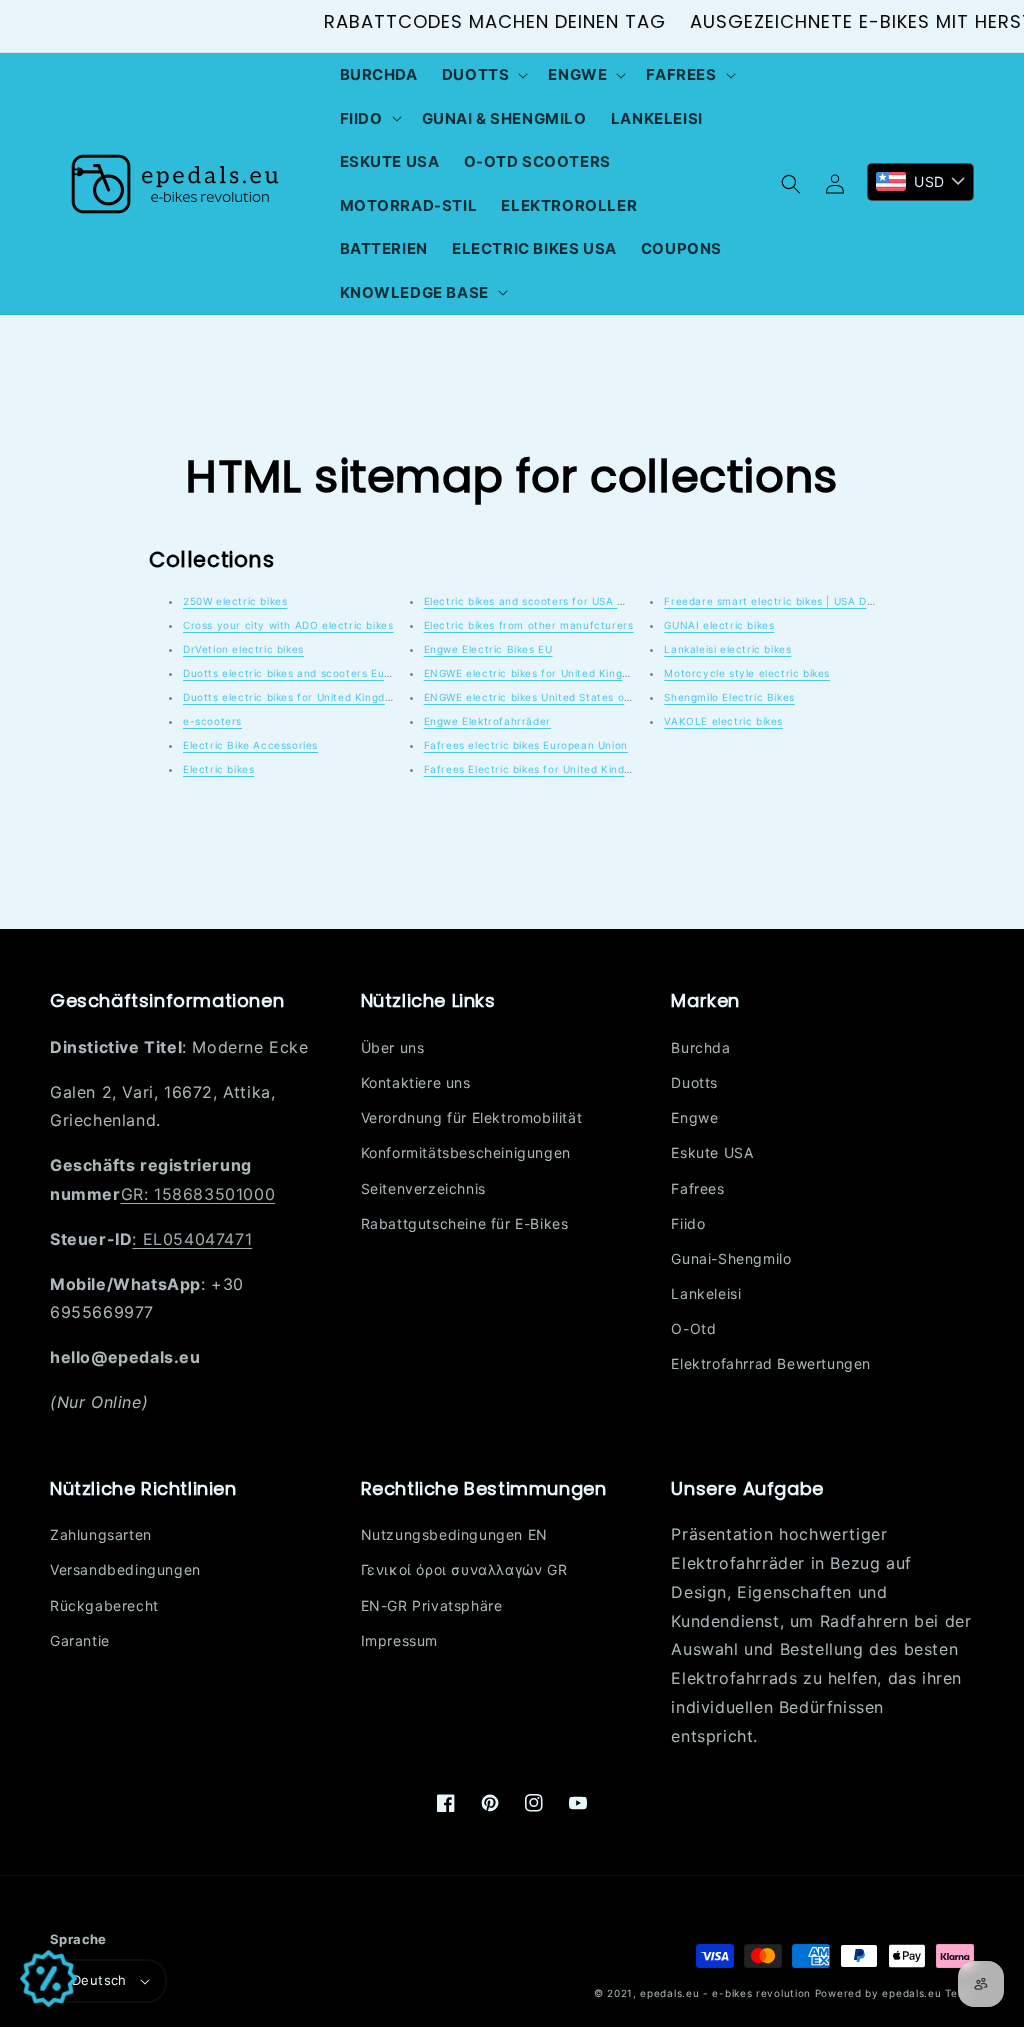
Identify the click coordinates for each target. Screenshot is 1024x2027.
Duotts (694, 1082)
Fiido (688, 1223)
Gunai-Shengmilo (731, 1258)
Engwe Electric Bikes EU (488, 649)
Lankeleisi (706, 1293)
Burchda (700, 1047)
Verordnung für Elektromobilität (472, 1117)
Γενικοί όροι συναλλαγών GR (464, 1569)
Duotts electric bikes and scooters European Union (319, 673)
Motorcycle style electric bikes (747, 673)
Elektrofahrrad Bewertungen (771, 1363)
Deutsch (99, 1980)
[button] (483, 75)
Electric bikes (218, 769)
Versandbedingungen (125, 1569)
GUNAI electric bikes (719, 625)
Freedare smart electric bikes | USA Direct (777, 601)
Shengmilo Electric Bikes (729, 697)
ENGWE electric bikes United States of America (550, 697)
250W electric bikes (235, 601)
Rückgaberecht (104, 1605)
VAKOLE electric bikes (723, 721)
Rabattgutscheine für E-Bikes (465, 1223)
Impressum (399, 1640)
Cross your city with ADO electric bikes (288, 625)
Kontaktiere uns (416, 1082)
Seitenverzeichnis (423, 1188)
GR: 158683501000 (198, 1194)
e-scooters (212, 721)
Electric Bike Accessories (250, 745)
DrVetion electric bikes (243, 649)
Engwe (694, 1117)
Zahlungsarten (101, 1534)
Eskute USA (712, 1152)
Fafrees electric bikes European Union (526, 745)
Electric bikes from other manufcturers (529, 625)
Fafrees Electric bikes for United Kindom (532, 769)
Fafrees (697, 1188)
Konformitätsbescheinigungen (466, 1152)
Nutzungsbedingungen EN (454, 1534)
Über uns (393, 1047)
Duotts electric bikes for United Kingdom (292, 697)
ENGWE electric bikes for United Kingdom (534, 673)
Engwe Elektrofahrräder (487, 721)
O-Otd (693, 1328)
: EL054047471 (192, 1239)
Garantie (80, 1640)
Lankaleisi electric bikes (727, 649)
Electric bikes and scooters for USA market (539, 601)
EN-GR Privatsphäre (432, 1605)
